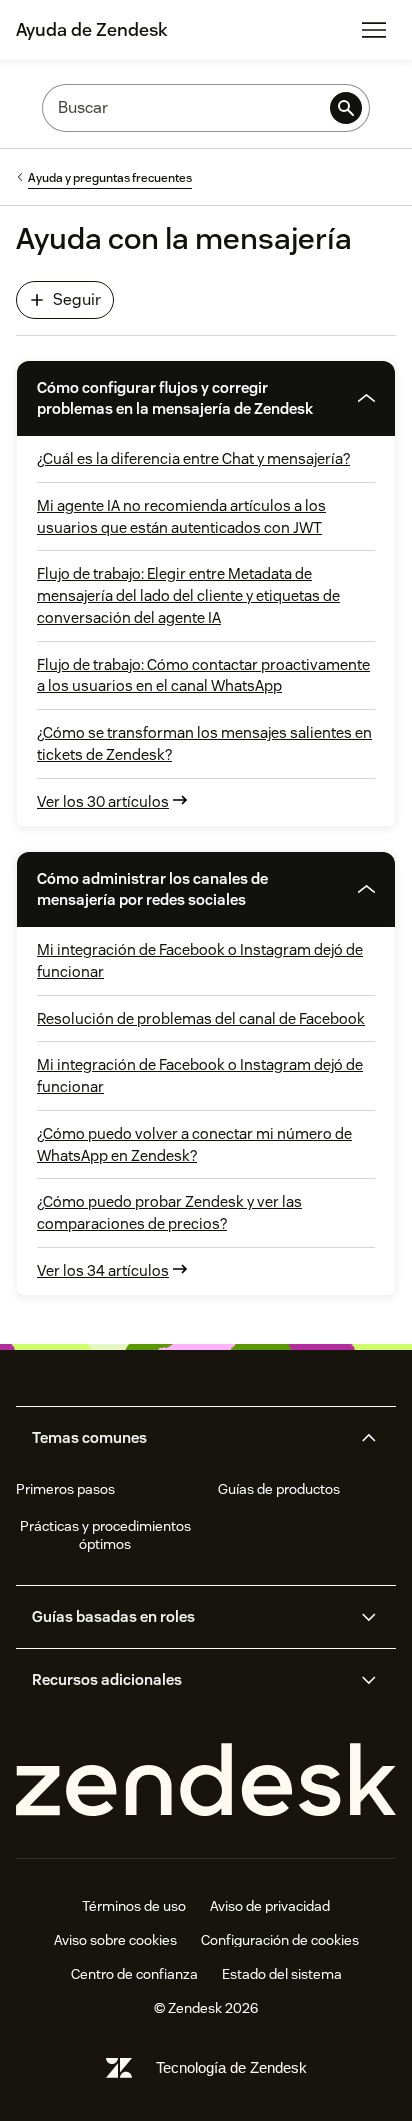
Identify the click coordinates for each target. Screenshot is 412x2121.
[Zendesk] (206, 1780)
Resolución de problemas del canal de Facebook (201, 1018)
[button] (177, 399)
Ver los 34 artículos (103, 1270)
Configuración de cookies (280, 1940)
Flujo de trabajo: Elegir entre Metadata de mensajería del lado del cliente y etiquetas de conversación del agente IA (188, 595)
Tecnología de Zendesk (231, 2067)
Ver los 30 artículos (103, 801)
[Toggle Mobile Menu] (374, 30)
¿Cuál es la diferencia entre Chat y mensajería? (193, 458)
